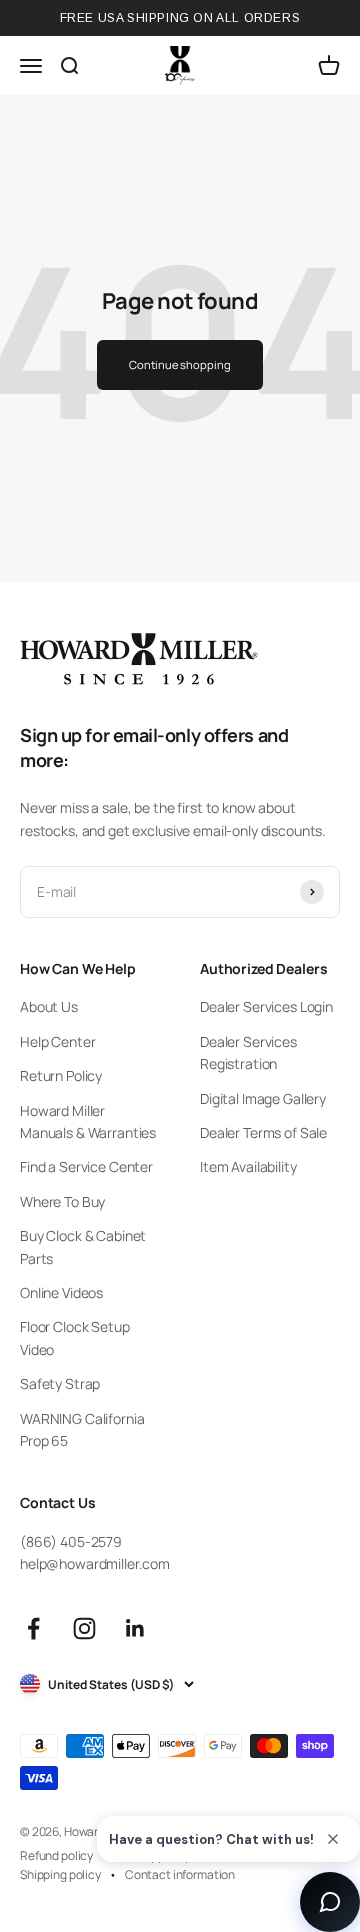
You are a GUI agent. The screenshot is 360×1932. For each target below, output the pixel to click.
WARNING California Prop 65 (82, 1429)
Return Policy (61, 1075)
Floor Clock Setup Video (75, 1337)
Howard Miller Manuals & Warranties (88, 1121)
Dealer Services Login (266, 1006)
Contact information (180, 1874)
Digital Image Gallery (263, 1098)
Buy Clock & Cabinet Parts (83, 1246)
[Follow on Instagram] (84, 1628)
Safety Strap (60, 1383)
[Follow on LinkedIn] (135, 1628)
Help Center (57, 1041)
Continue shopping (179, 364)
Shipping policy (60, 1874)
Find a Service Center (86, 1166)
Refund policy (56, 1855)
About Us (49, 1006)
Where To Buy (62, 1201)
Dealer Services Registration (248, 1052)
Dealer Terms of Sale (263, 1132)
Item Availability (248, 1166)
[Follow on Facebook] (33, 1628)
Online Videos (61, 1292)
